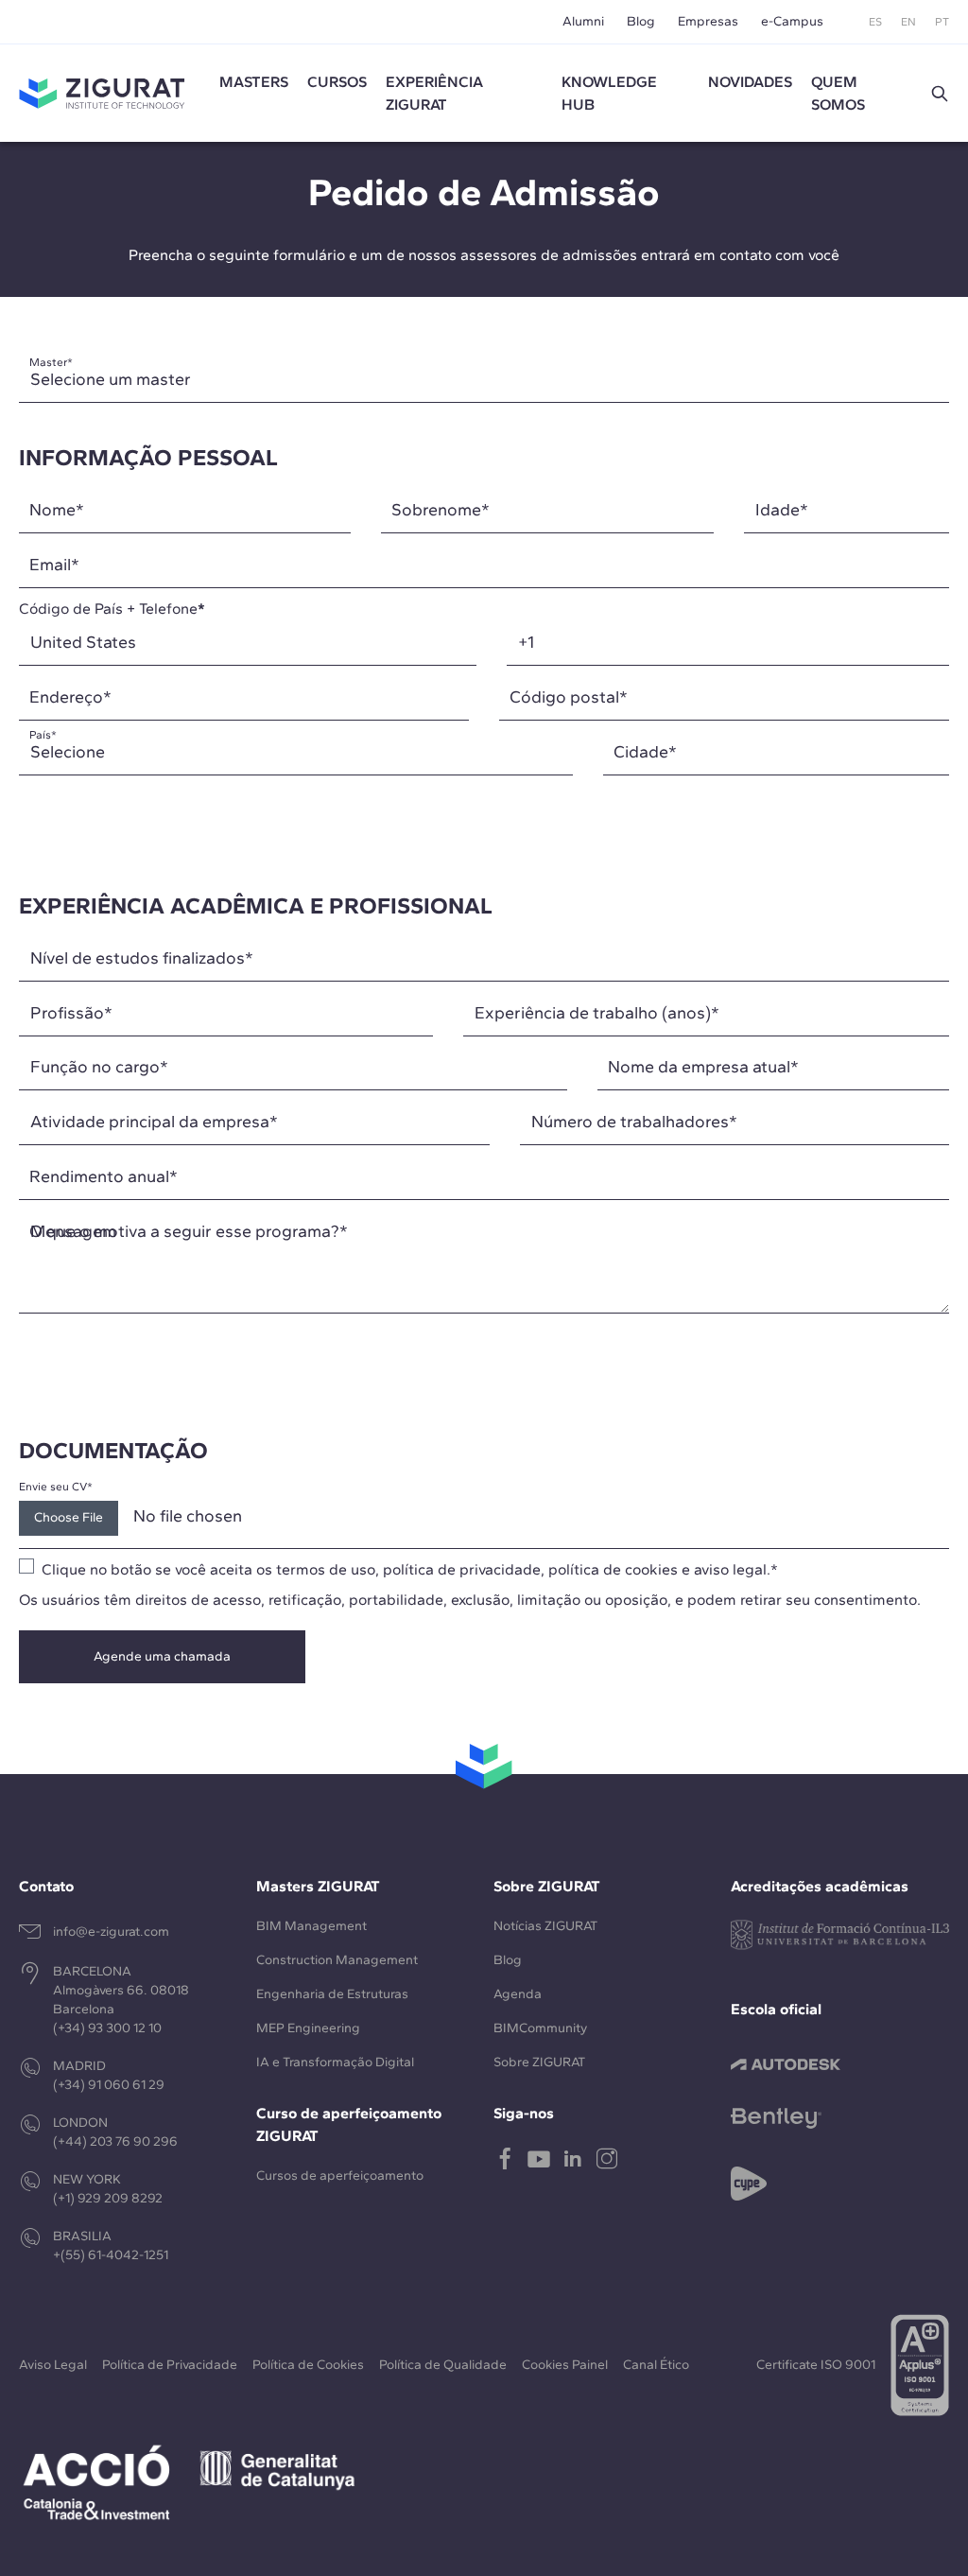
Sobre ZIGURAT (539, 2062)
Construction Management (337, 1960)
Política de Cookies (308, 2365)
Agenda (518, 1994)
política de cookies (613, 1569)
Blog (641, 21)
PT (942, 22)
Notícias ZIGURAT (545, 1926)
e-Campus (792, 21)
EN (908, 22)
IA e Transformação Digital (335, 2062)
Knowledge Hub (609, 93)
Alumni (583, 21)
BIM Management (311, 1926)
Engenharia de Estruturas (332, 1994)
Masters (254, 82)
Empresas (708, 21)
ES (875, 22)
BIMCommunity (540, 2028)
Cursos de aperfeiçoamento (340, 2176)
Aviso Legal (53, 2365)
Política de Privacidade (170, 2365)
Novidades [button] (750, 82)
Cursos (337, 82)
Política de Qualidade (443, 2365)
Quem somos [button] (838, 93)
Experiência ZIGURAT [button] (434, 93)
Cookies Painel (565, 2365)
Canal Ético (656, 2365)
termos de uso (326, 1569)
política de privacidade (462, 1569)
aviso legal (730, 1569)
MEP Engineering (308, 2028)
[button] (940, 94)
